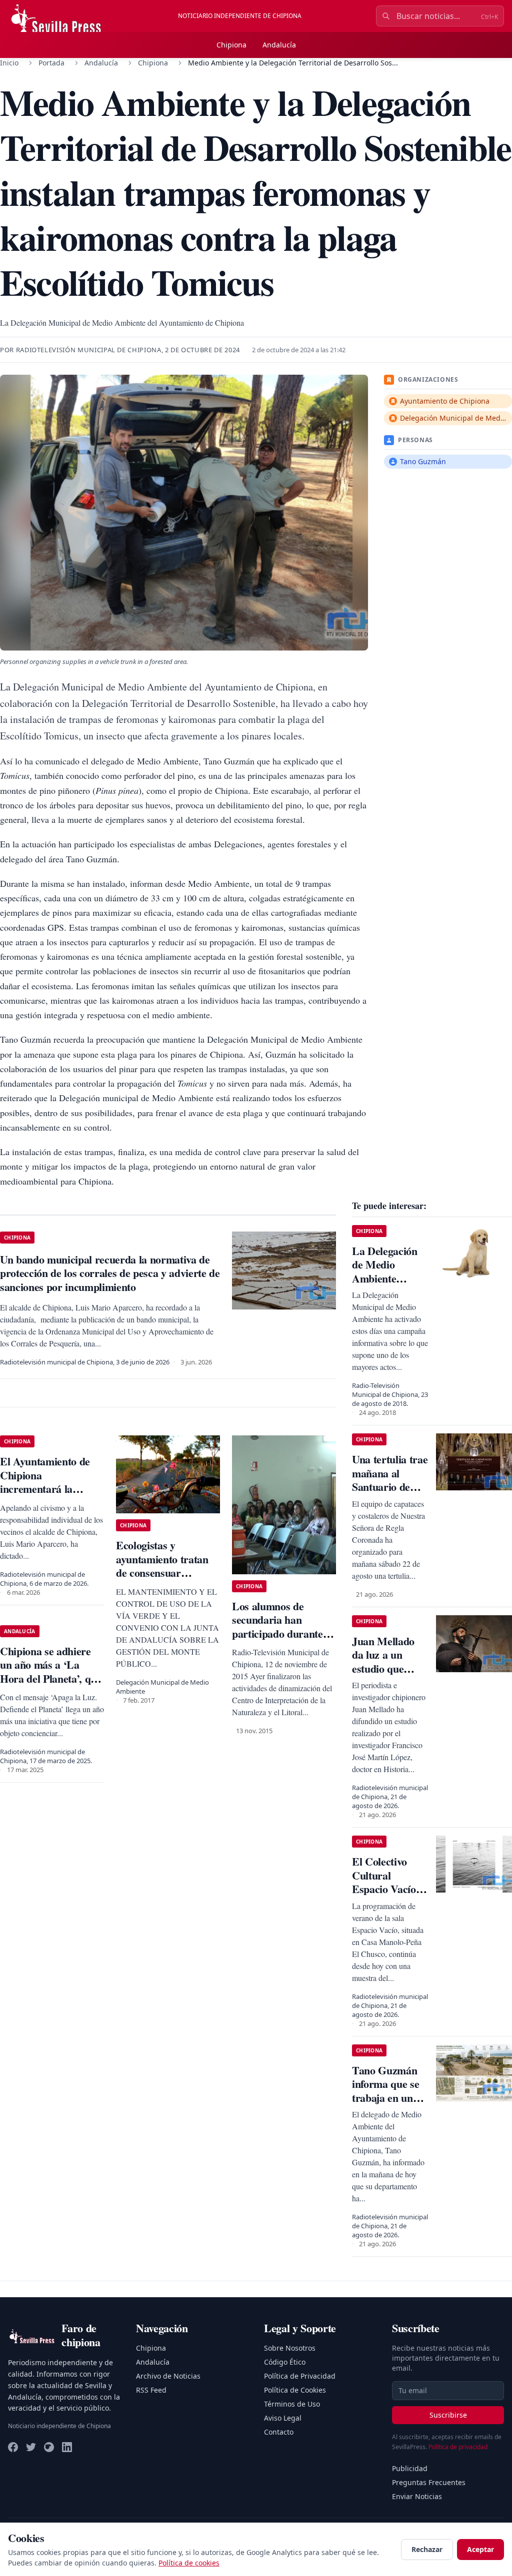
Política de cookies (189, 2563)
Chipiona (231, 45)
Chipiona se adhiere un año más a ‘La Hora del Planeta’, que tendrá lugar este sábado (51, 1678)
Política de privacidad (458, 2447)
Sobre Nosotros (290, 2348)
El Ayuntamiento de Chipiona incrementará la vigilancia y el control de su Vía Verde (48, 1489)
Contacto (279, 2432)
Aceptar (480, 2549)
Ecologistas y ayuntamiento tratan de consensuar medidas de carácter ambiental (162, 1573)
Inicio (9, 63)
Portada (51, 63)
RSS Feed (151, 2390)
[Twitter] (31, 2447)
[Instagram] (49, 2447)
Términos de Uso (292, 2404)
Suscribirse (448, 2415)
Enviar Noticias (417, 2496)
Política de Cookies (295, 2390)
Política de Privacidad (300, 2376)
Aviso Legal (283, 2418)
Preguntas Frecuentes (429, 2482)
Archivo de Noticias (168, 2376)
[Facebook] (13, 2447)
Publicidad (410, 2468)
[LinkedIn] (67, 2447)
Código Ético (285, 2362)
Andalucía (279, 45)
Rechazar (427, 2549)
